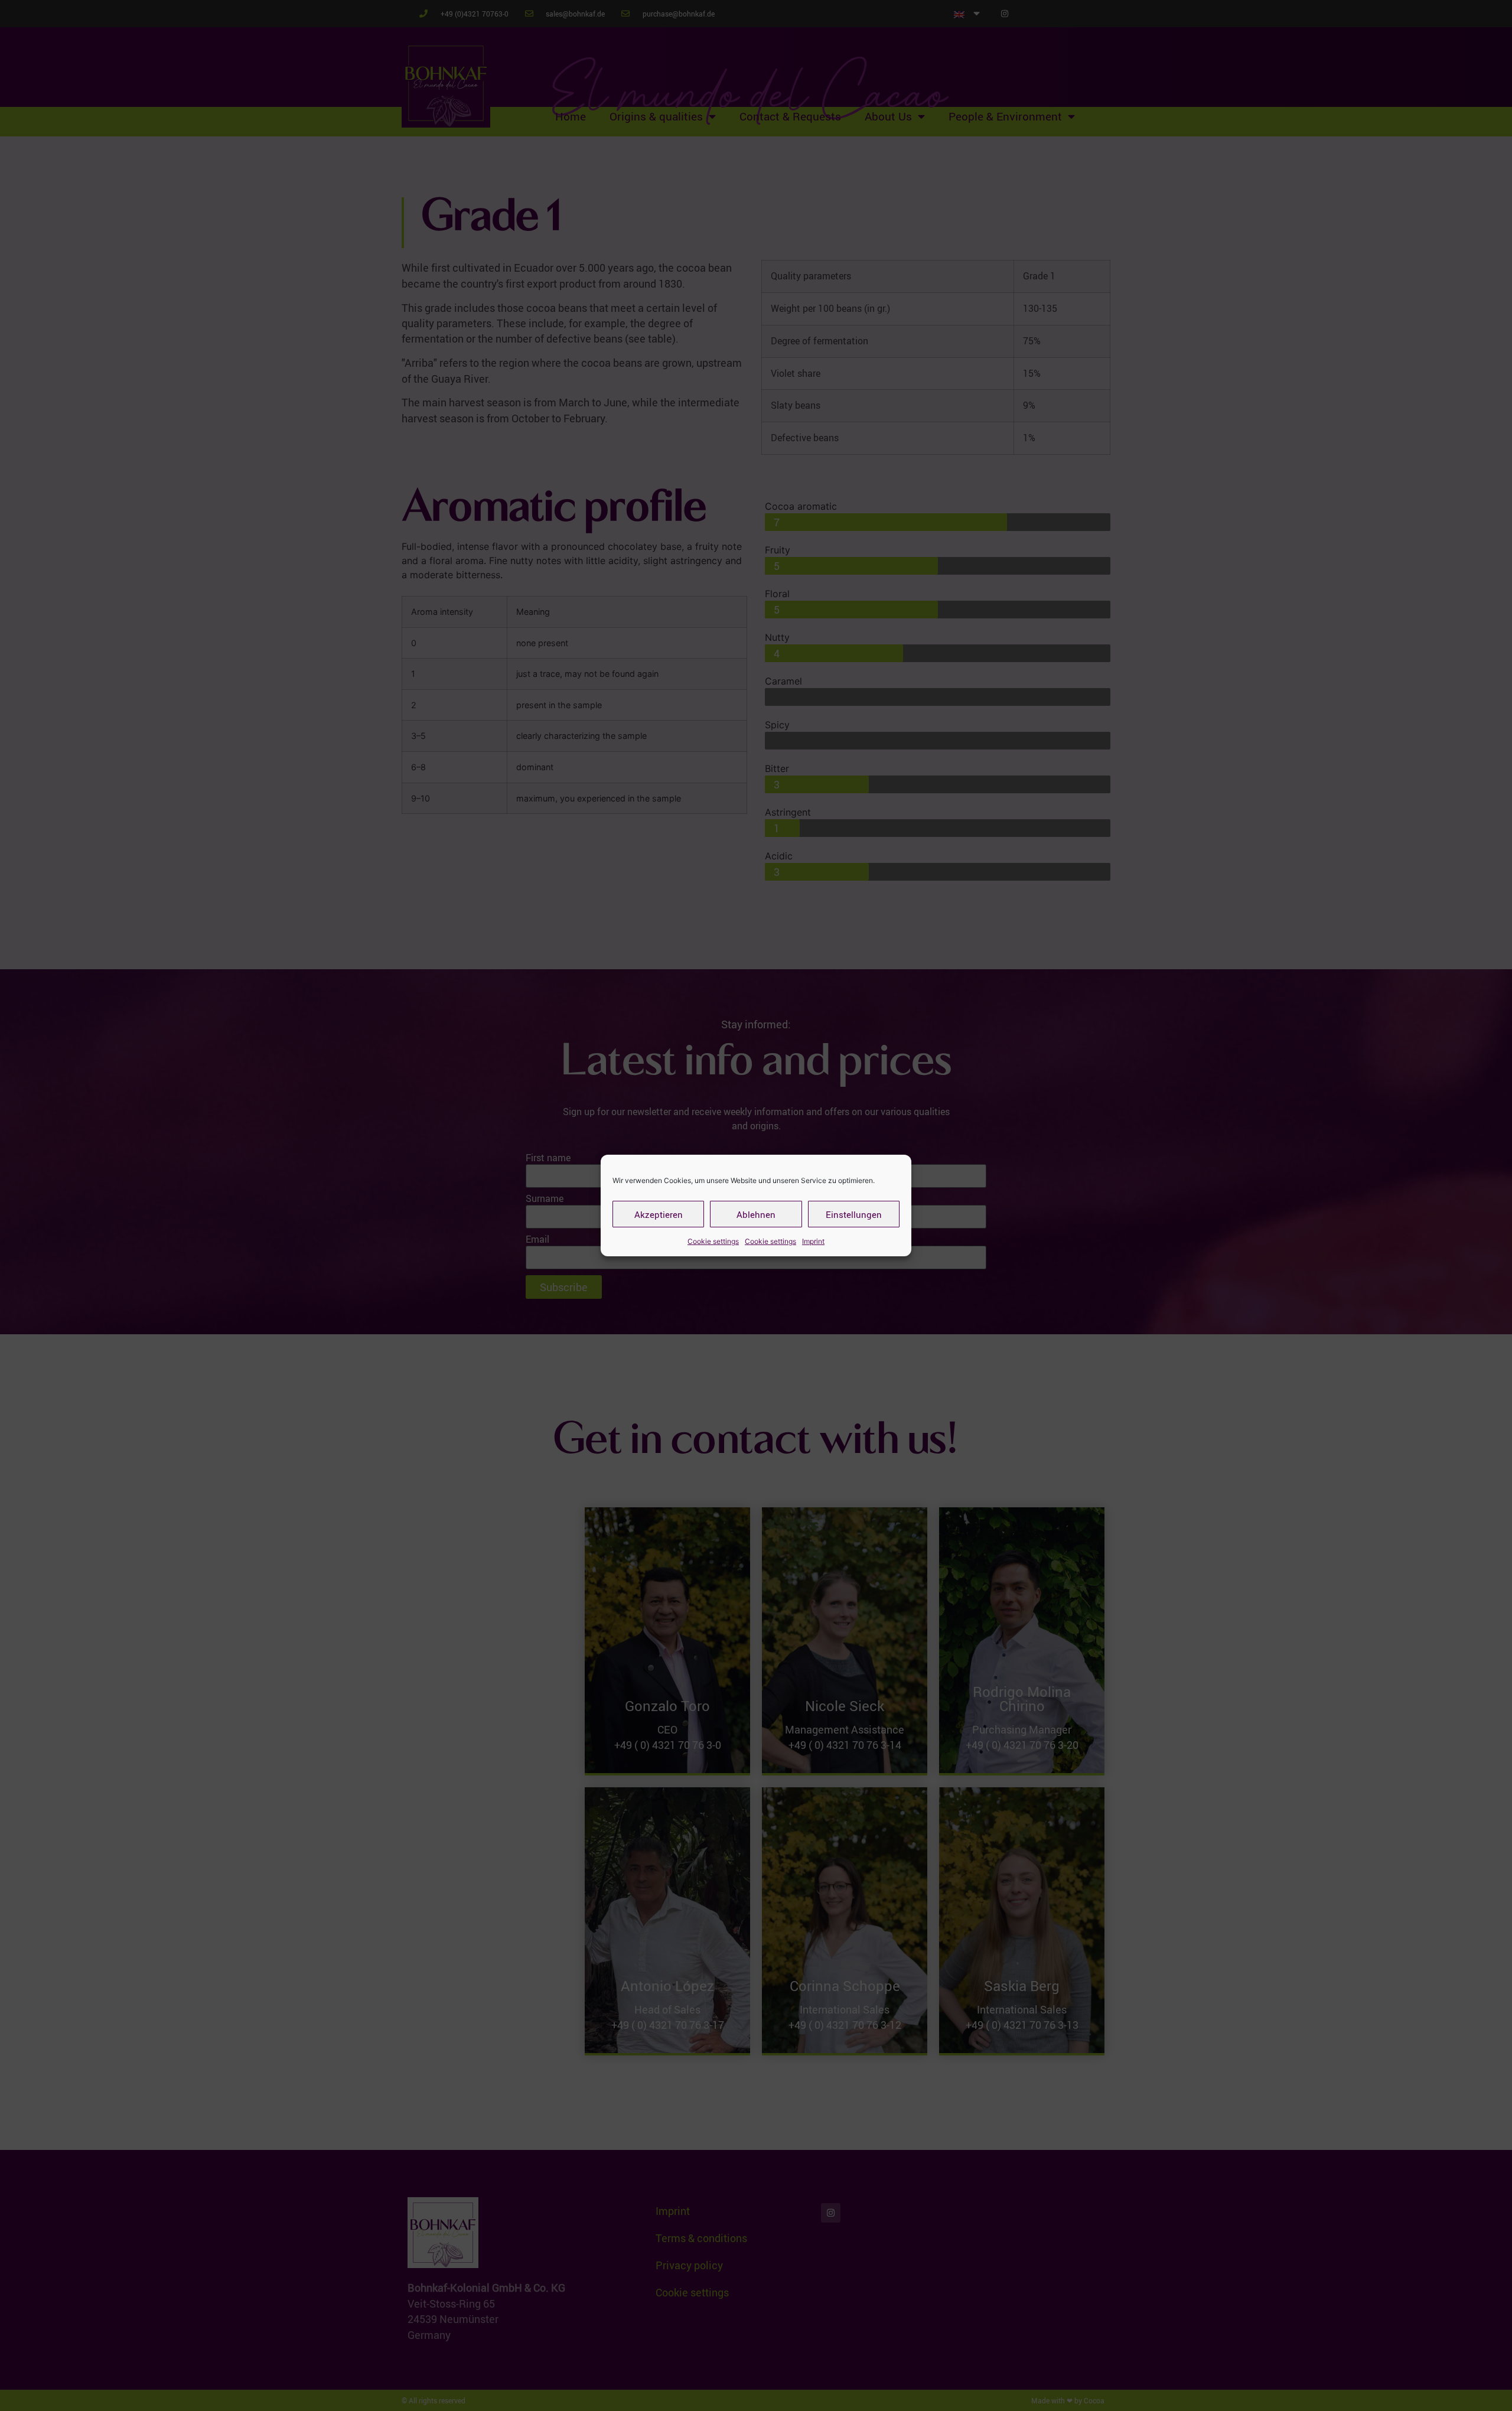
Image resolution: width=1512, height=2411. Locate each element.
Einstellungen (854, 1214)
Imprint (813, 1241)
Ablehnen (756, 1214)
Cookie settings (713, 1241)
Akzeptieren (659, 1214)
